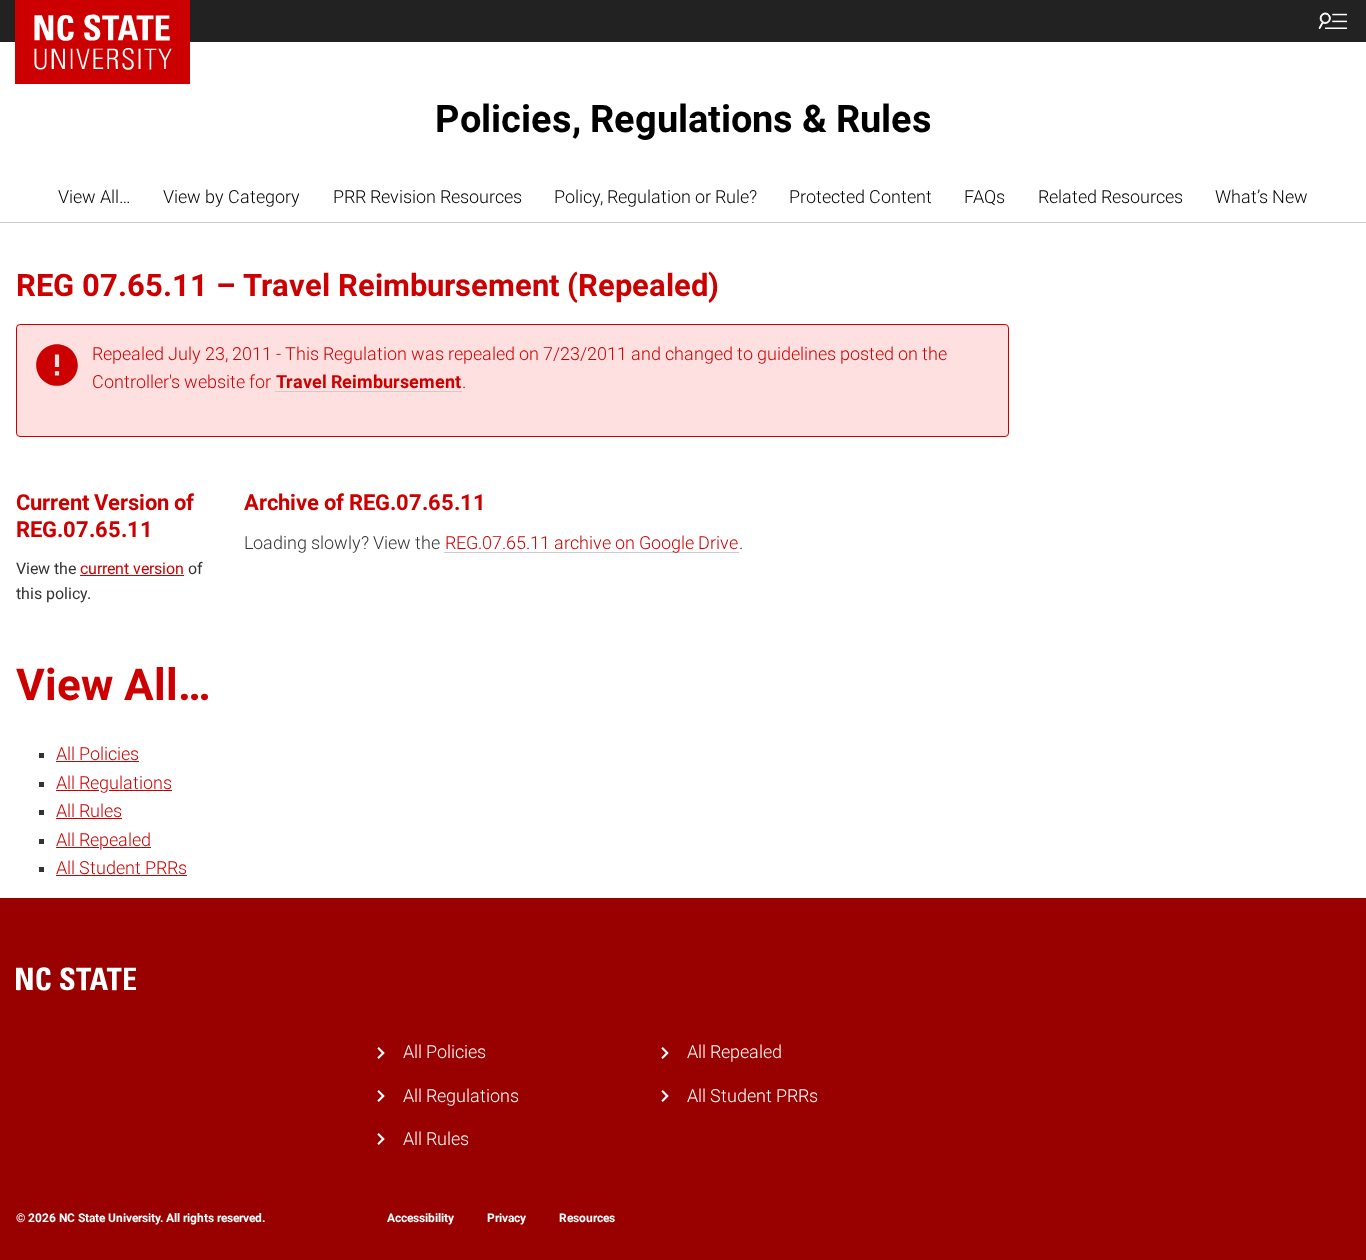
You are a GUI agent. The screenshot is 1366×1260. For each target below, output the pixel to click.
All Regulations (114, 783)
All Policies (97, 754)
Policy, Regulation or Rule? (655, 197)
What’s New (1261, 197)
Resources (587, 1218)
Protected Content (860, 197)
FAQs (984, 197)
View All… (94, 197)
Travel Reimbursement (368, 382)
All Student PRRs (121, 868)
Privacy (506, 1218)
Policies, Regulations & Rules (683, 119)
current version (132, 568)
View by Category (231, 197)
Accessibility (420, 1218)
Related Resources (1110, 197)
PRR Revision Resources (427, 197)
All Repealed (103, 840)
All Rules (89, 811)
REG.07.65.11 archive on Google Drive (591, 543)
